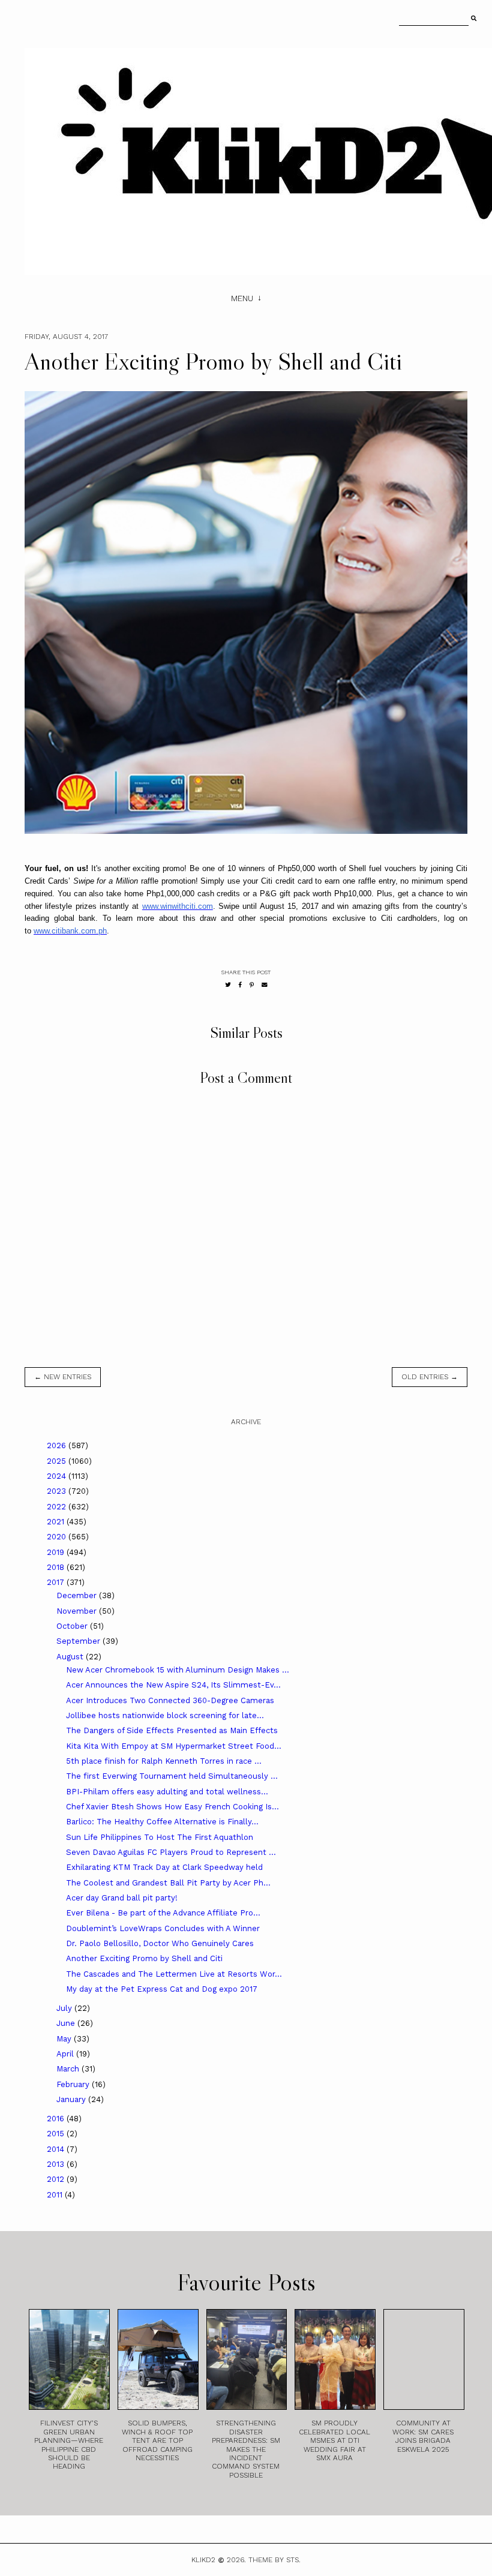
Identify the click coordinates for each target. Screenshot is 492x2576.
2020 (58, 1537)
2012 (57, 2179)
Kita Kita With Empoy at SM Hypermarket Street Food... (174, 1746)
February (74, 2084)
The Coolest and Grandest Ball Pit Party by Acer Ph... (168, 1883)
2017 (57, 1582)
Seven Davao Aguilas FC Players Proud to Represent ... (171, 1852)
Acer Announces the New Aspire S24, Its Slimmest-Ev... (173, 1685)
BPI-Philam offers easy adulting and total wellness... (167, 1792)
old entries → (430, 1377)
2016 (57, 2119)
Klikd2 (203, 2560)
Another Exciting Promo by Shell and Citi (144, 1958)
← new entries (63, 1377)
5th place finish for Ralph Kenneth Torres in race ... (164, 1761)
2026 (58, 1445)
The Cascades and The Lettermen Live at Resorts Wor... (174, 1974)
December (78, 1595)
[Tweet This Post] (228, 985)
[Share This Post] (240, 985)
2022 (58, 1507)
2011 (56, 2195)
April (66, 2054)
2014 (57, 2149)
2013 (57, 2164)
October (73, 1626)
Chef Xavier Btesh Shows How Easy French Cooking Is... (172, 1807)
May (65, 2039)
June (67, 2023)
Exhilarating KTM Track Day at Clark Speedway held (164, 1867)
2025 (58, 1461)
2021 (57, 1522)
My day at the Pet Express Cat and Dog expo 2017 (162, 1989)
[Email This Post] (265, 985)
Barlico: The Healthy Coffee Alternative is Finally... (162, 1822)
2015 (57, 2134)
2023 (58, 1491)
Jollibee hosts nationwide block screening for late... (165, 1715)
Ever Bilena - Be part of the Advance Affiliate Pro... (163, 1913)
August (71, 1657)
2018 (57, 1567)
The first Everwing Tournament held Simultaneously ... (172, 1776)
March (69, 2069)
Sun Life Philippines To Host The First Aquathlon (160, 1837)
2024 (58, 1476)
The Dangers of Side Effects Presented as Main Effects (172, 1730)
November (78, 1611)
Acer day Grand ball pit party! (122, 1898)
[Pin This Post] (252, 985)
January (72, 2099)
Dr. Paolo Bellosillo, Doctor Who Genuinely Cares (160, 1943)
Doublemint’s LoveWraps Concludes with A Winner (163, 1928)
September (79, 1641)
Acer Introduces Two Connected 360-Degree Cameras (170, 1700)
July (65, 2008)
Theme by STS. (274, 2560)
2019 (57, 1552)
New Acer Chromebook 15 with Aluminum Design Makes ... (178, 1670)
